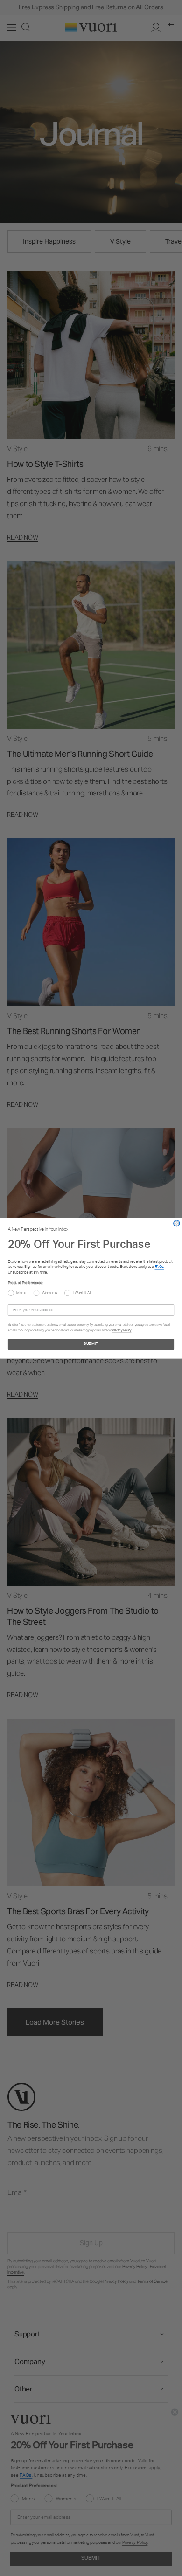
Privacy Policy (122, 1330)
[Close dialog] (177, 1223)
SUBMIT (91, 1344)
